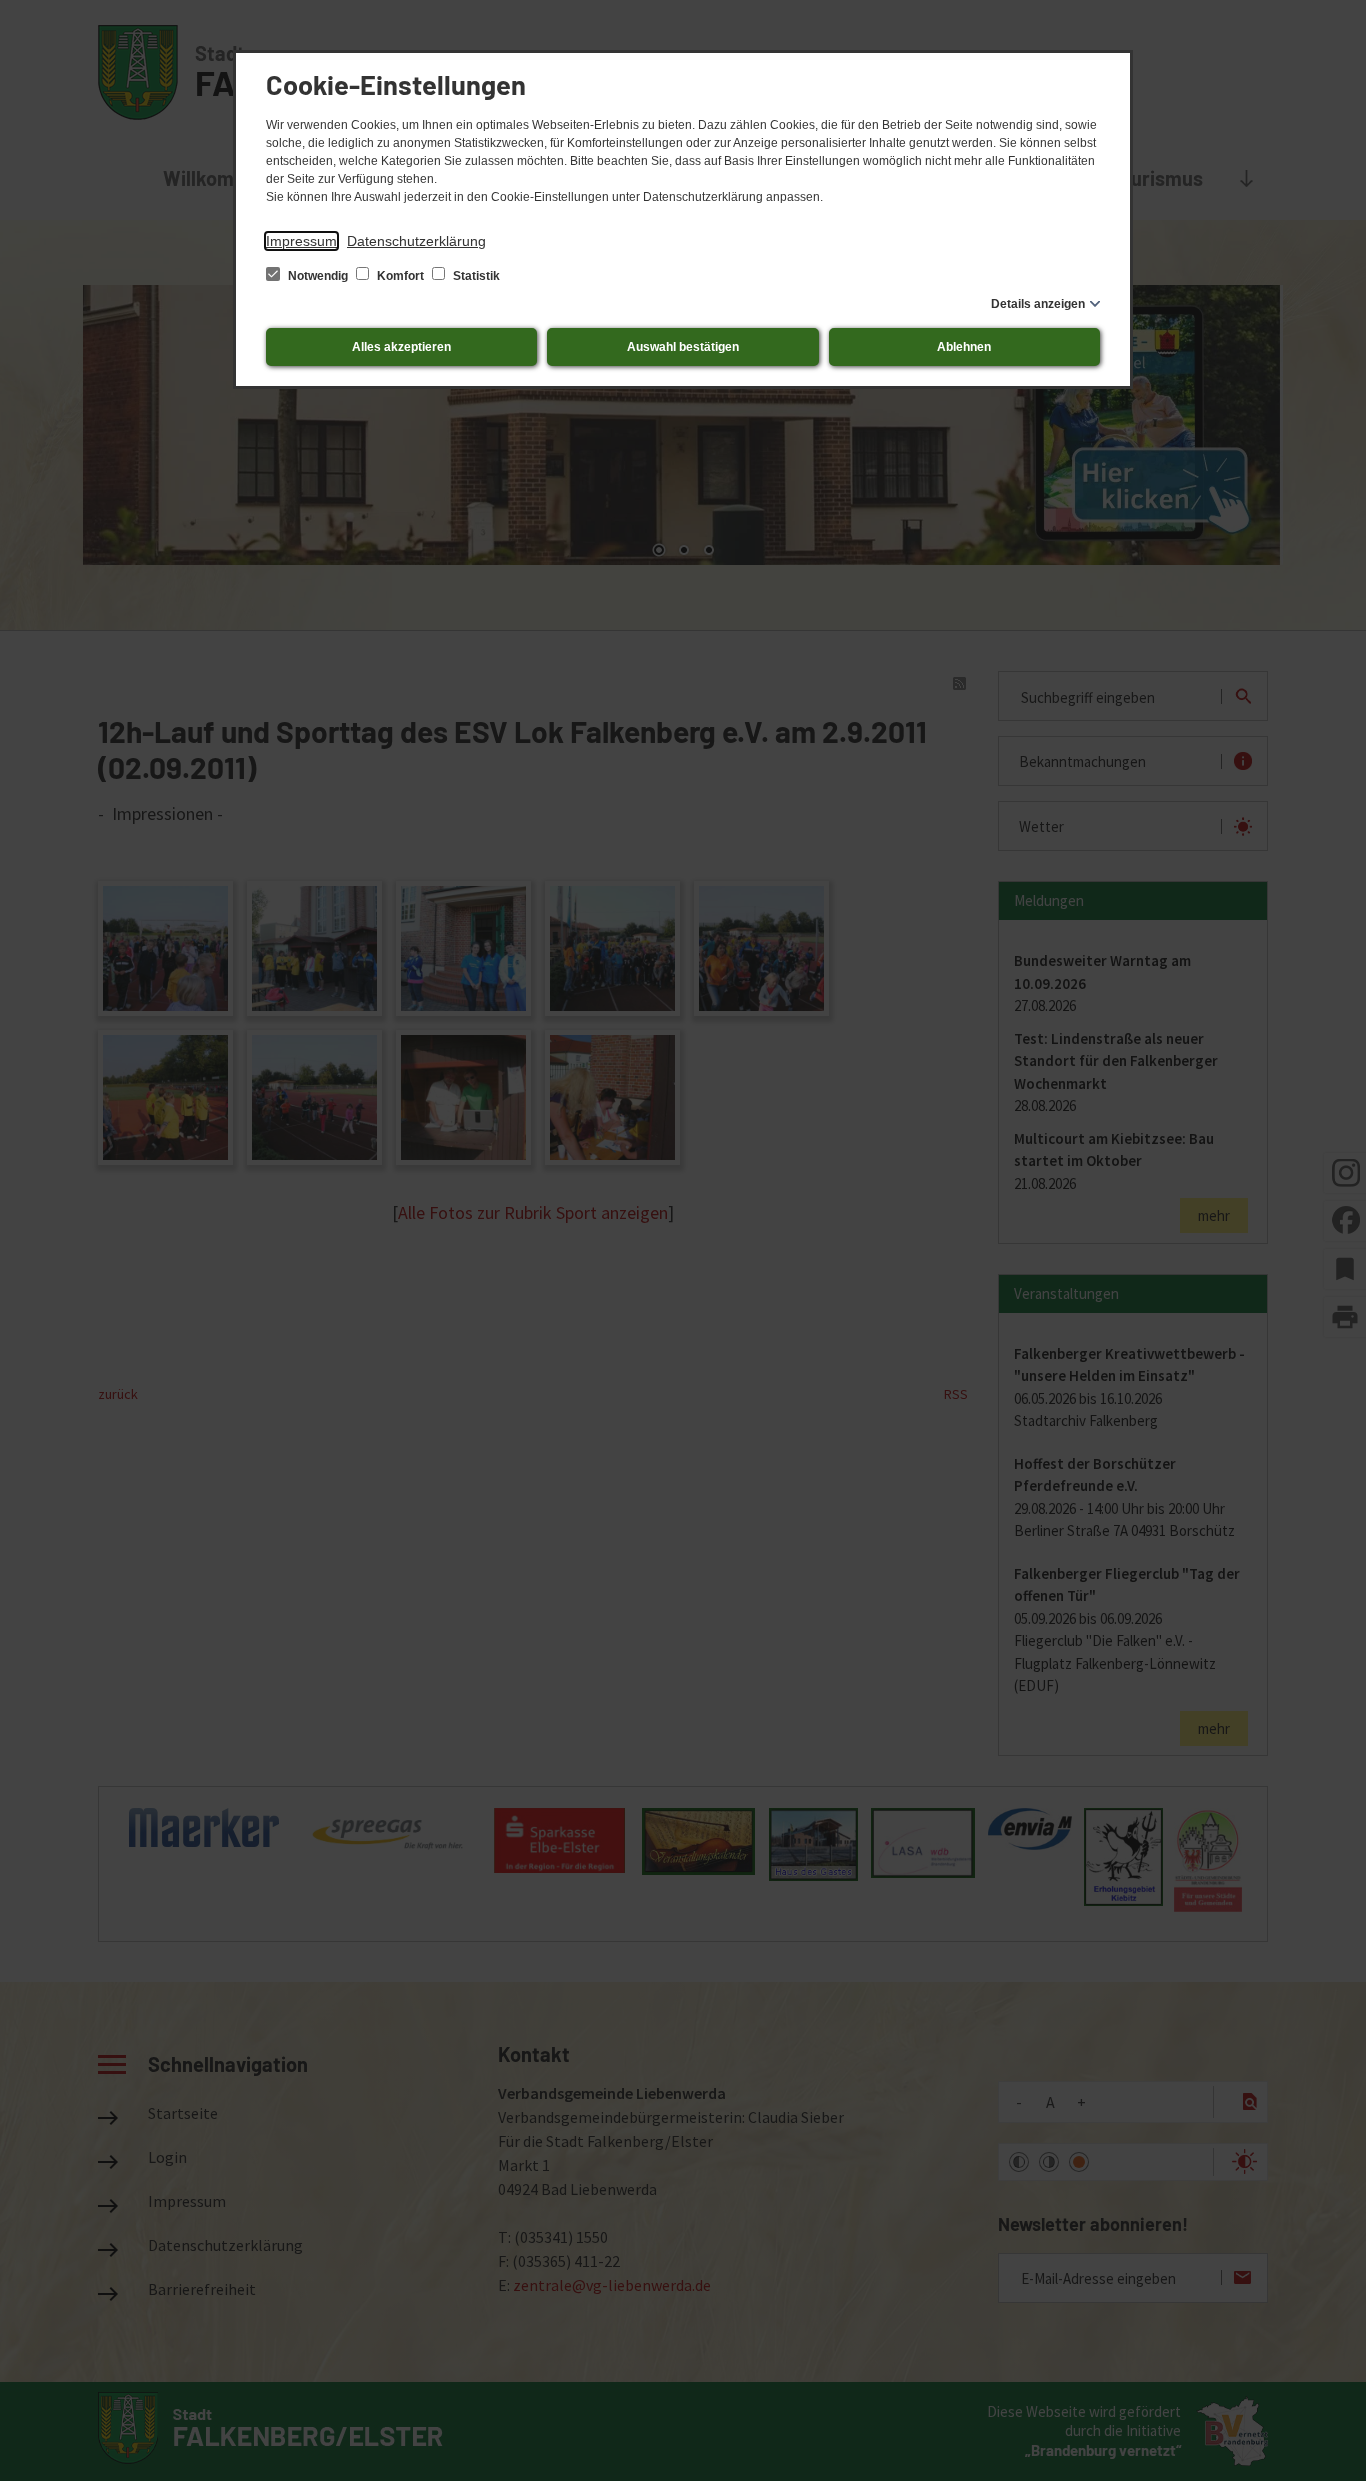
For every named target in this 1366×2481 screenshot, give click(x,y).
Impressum (301, 241)
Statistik (475, 276)
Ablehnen (964, 347)
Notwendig (318, 276)
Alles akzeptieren (401, 347)
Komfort (400, 276)
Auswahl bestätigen (683, 347)
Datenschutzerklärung (416, 241)
